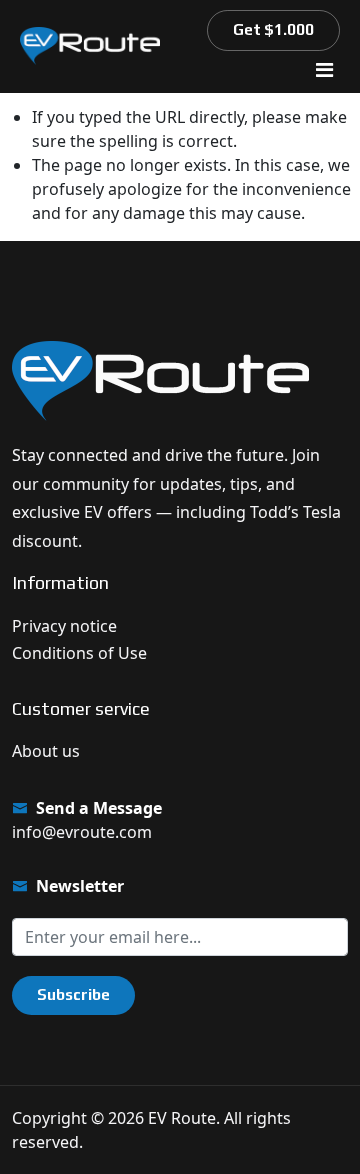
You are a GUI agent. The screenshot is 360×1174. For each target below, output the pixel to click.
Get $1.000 (273, 29)
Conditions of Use (79, 653)
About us (46, 751)
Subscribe (73, 994)
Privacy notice (64, 626)
